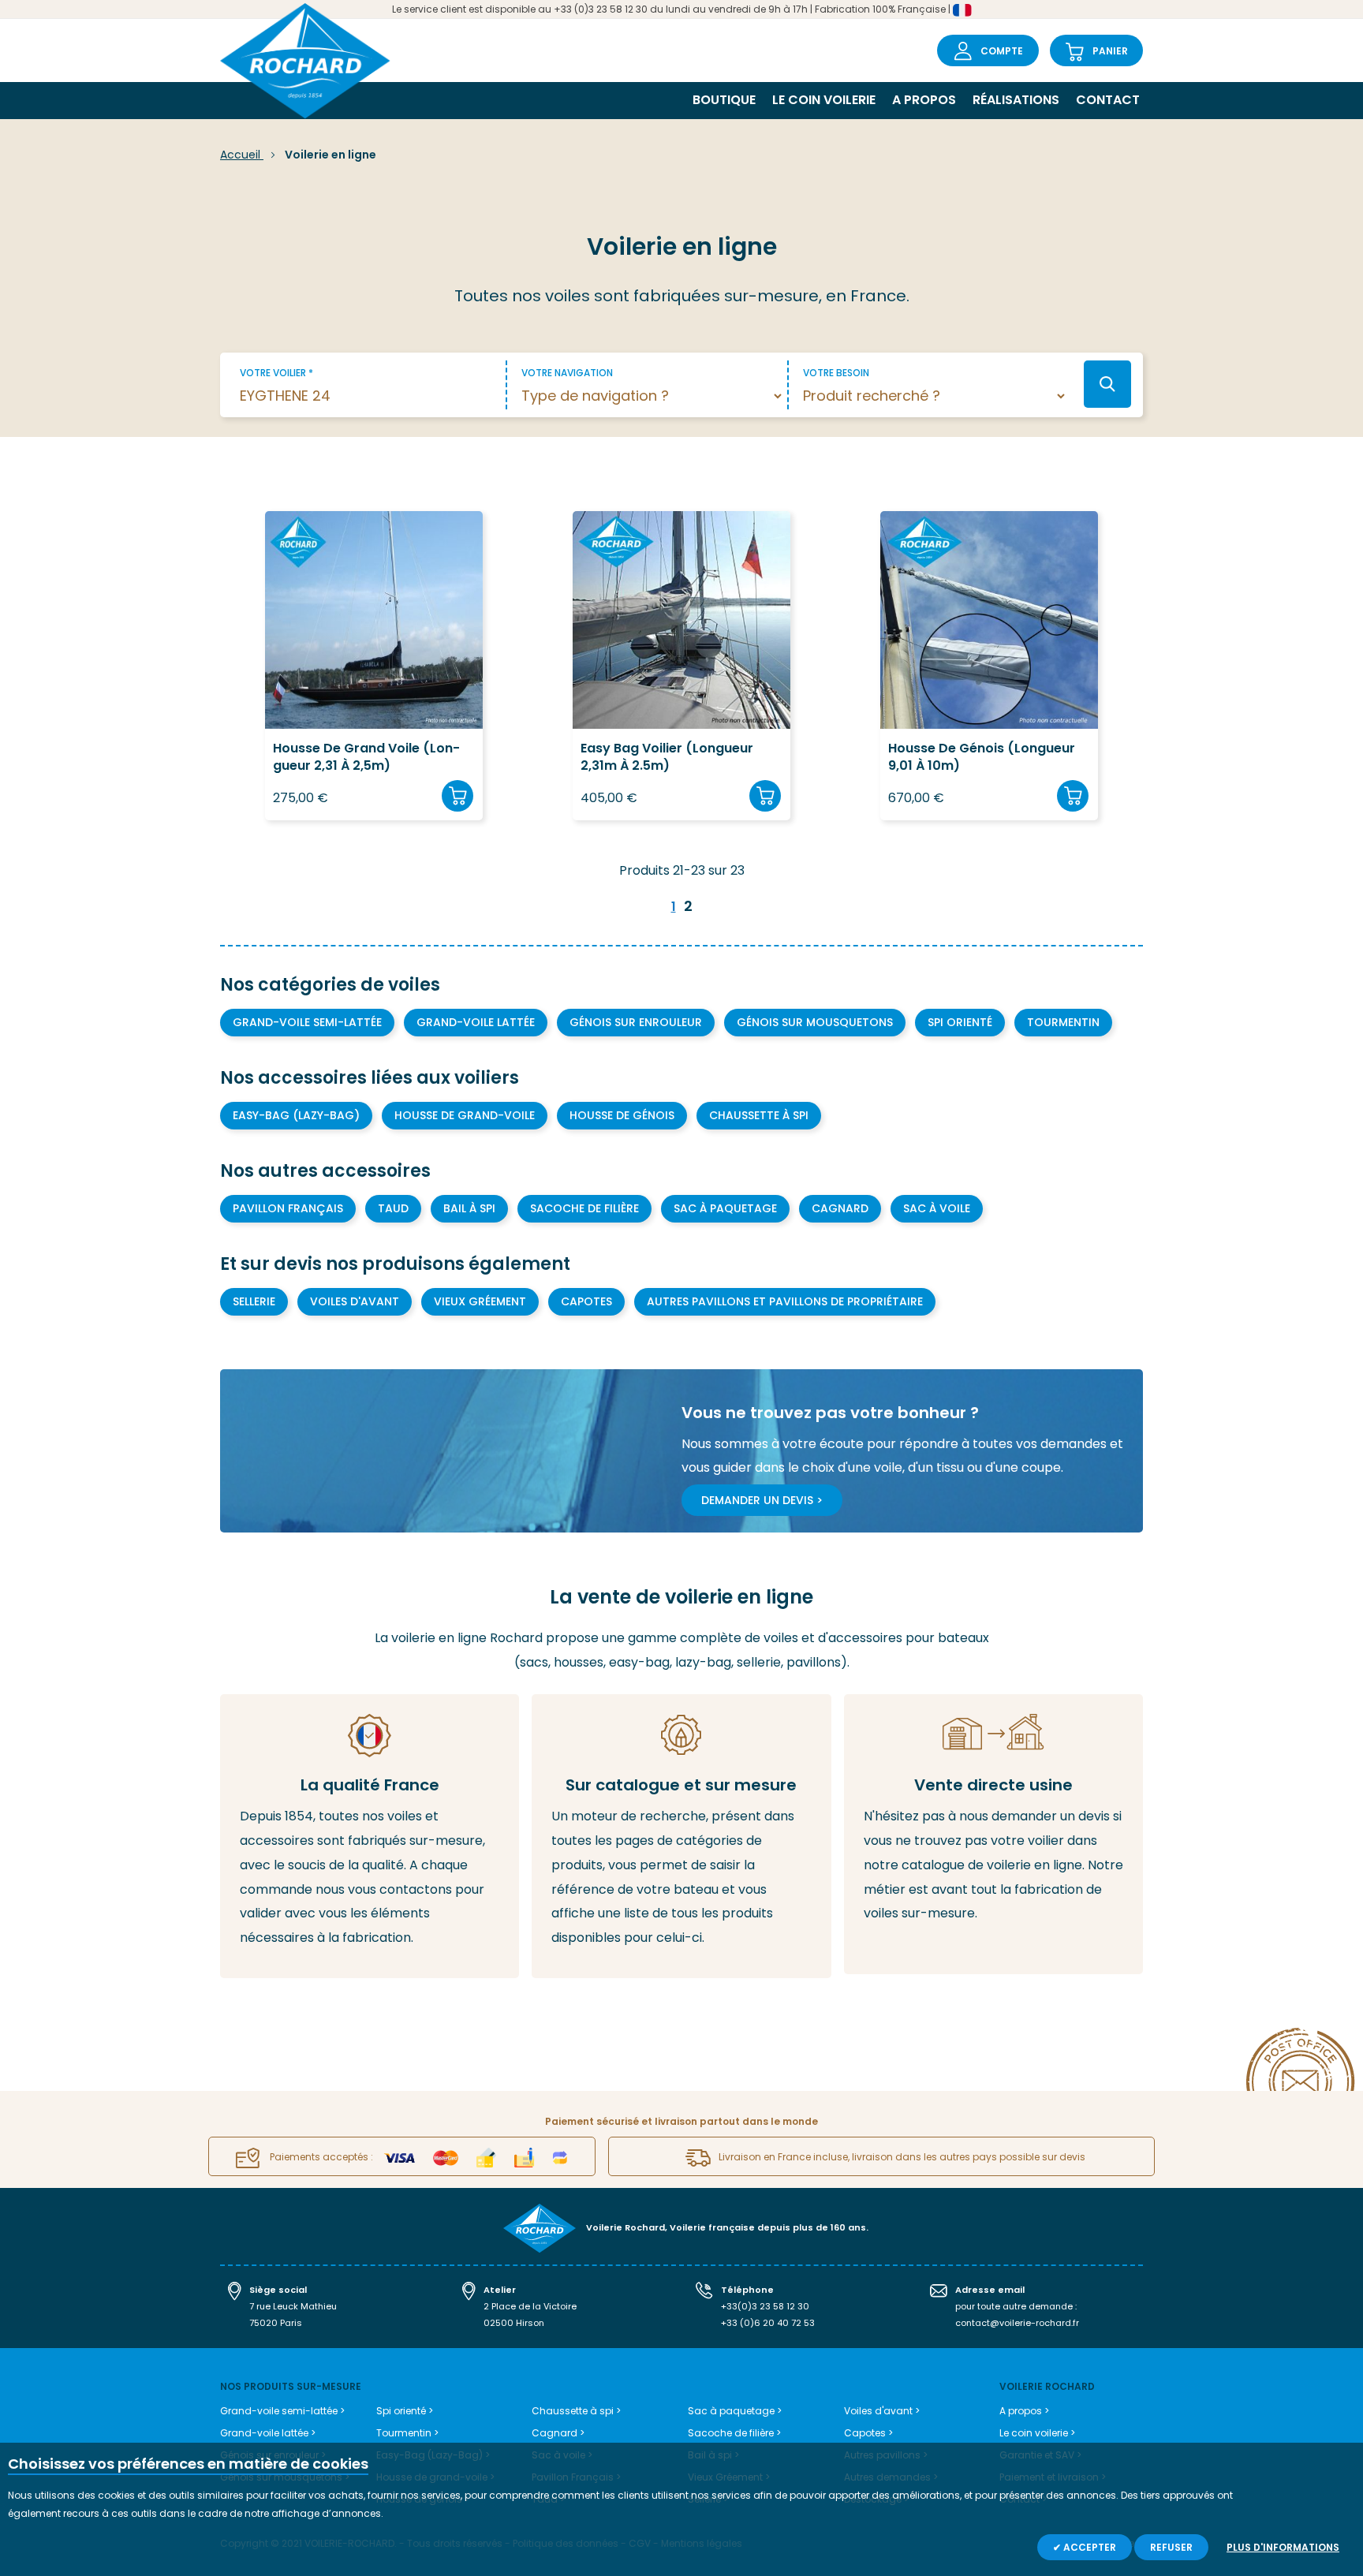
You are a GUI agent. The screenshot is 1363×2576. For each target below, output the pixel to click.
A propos (924, 100)
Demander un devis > (762, 1500)
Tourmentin (1063, 1022)
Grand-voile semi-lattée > (282, 2411)
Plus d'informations (1283, 2547)
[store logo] (305, 63)
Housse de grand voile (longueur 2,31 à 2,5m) (366, 757)
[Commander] (457, 796)
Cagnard (840, 1208)
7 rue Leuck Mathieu (293, 2306)
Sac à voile (937, 1208)
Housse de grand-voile (465, 1115)
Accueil (242, 155)
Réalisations (1016, 100)
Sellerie (254, 1301)
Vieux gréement (480, 1301)
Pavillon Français (288, 1208)
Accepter (1089, 2547)
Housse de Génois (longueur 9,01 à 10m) (982, 757)
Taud (393, 1208)
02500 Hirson (514, 2323)
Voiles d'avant (355, 1301)
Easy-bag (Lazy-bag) (296, 1115)
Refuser (1171, 2547)
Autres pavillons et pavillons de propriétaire (785, 1301)
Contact (1108, 100)
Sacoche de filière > (734, 2433)
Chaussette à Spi (759, 1115)
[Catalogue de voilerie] (681, 1836)
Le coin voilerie (824, 100)
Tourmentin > (407, 2433)
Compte (1002, 51)
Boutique (724, 100)
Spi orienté (960, 1022)
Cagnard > (558, 2433)
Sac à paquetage (725, 1208)
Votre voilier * (276, 373)
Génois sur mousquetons (815, 1022)
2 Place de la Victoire (530, 2306)
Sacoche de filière (584, 1208)
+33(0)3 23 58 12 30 (765, 2306)
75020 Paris (276, 2323)
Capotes (586, 1301)
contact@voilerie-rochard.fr (1017, 2323)
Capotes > (868, 2433)
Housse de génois (622, 1115)
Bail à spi (469, 1208)
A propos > (1024, 2411)
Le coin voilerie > (1037, 2433)
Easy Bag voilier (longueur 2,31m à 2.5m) (667, 757)
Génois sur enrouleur (636, 1022)
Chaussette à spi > (576, 2411)
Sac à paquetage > (735, 2411)
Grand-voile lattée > (268, 2433)
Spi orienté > (405, 2411)
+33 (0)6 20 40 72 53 (768, 2323)
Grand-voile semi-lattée (307, 1022)
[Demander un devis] (993, 1834)
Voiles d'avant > (882, 2411)
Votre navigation (567, 373)
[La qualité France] (370, 1836)
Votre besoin (836, 373)
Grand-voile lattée (476, 1022)
